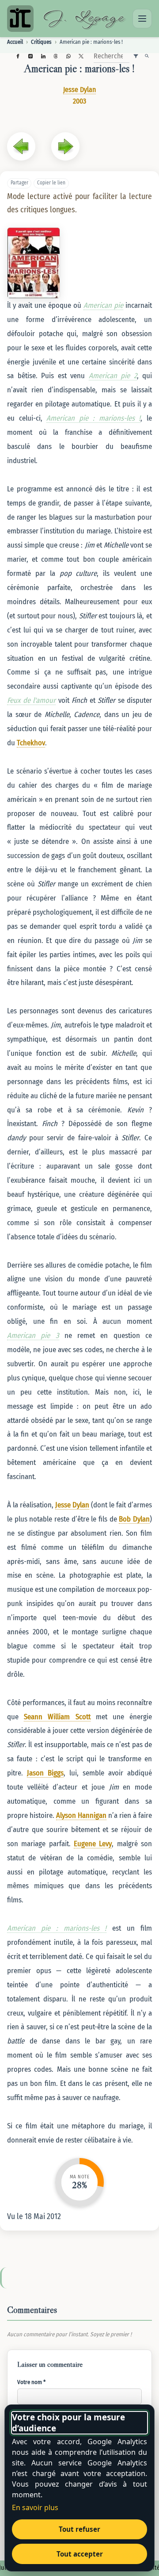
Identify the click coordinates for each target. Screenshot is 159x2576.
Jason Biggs (45, 1773)
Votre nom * (31, 2382)
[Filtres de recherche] (136, 56)
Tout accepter (80, 2554)
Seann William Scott (57, 1717)
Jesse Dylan (79, 90)
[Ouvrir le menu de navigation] (142, 19)
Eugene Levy (93, 1844)
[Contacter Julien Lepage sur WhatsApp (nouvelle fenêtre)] (68, 56)
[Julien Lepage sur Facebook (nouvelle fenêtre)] (18, 56)
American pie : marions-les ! (93, 418)
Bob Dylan (134, 1519)
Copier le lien (51, 183)
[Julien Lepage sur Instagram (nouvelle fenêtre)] (31, 56)
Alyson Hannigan (81, 1815)
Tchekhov (31, 743)
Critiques (41, 42)
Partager (19, 183)
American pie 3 (33, 1335)
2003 (79, 101)
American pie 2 (113, 376)
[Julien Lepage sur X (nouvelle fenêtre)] (81, 56)
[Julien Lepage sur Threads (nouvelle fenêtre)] (56, 56)
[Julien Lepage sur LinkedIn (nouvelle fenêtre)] (43, 56)
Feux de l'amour (31, 700)
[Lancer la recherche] (147, 56)
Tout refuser (79, 2529)
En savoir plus (35, 2507)
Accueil (15, 42)
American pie (103, 305)
